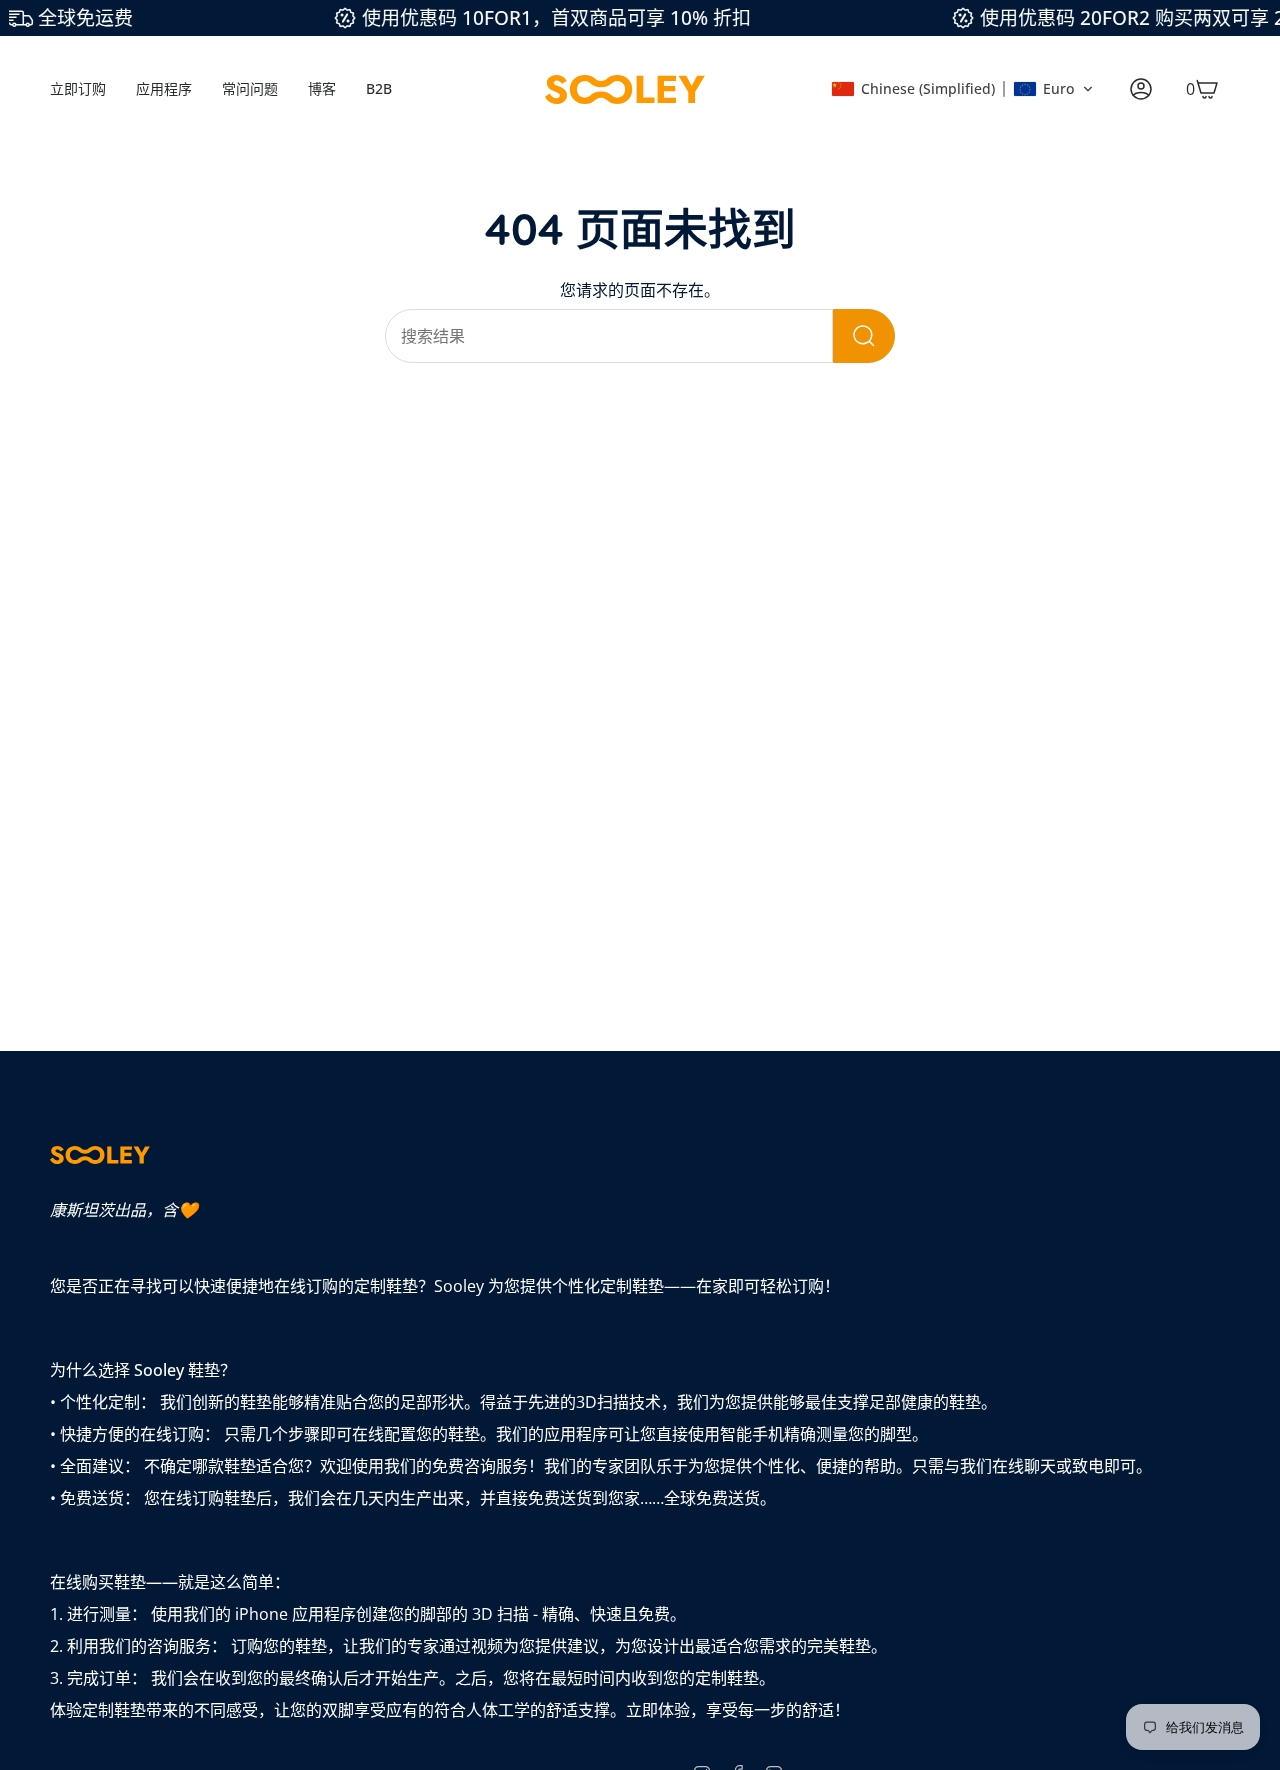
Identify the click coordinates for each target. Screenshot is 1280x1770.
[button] (962, 89)
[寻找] (864, 336)
